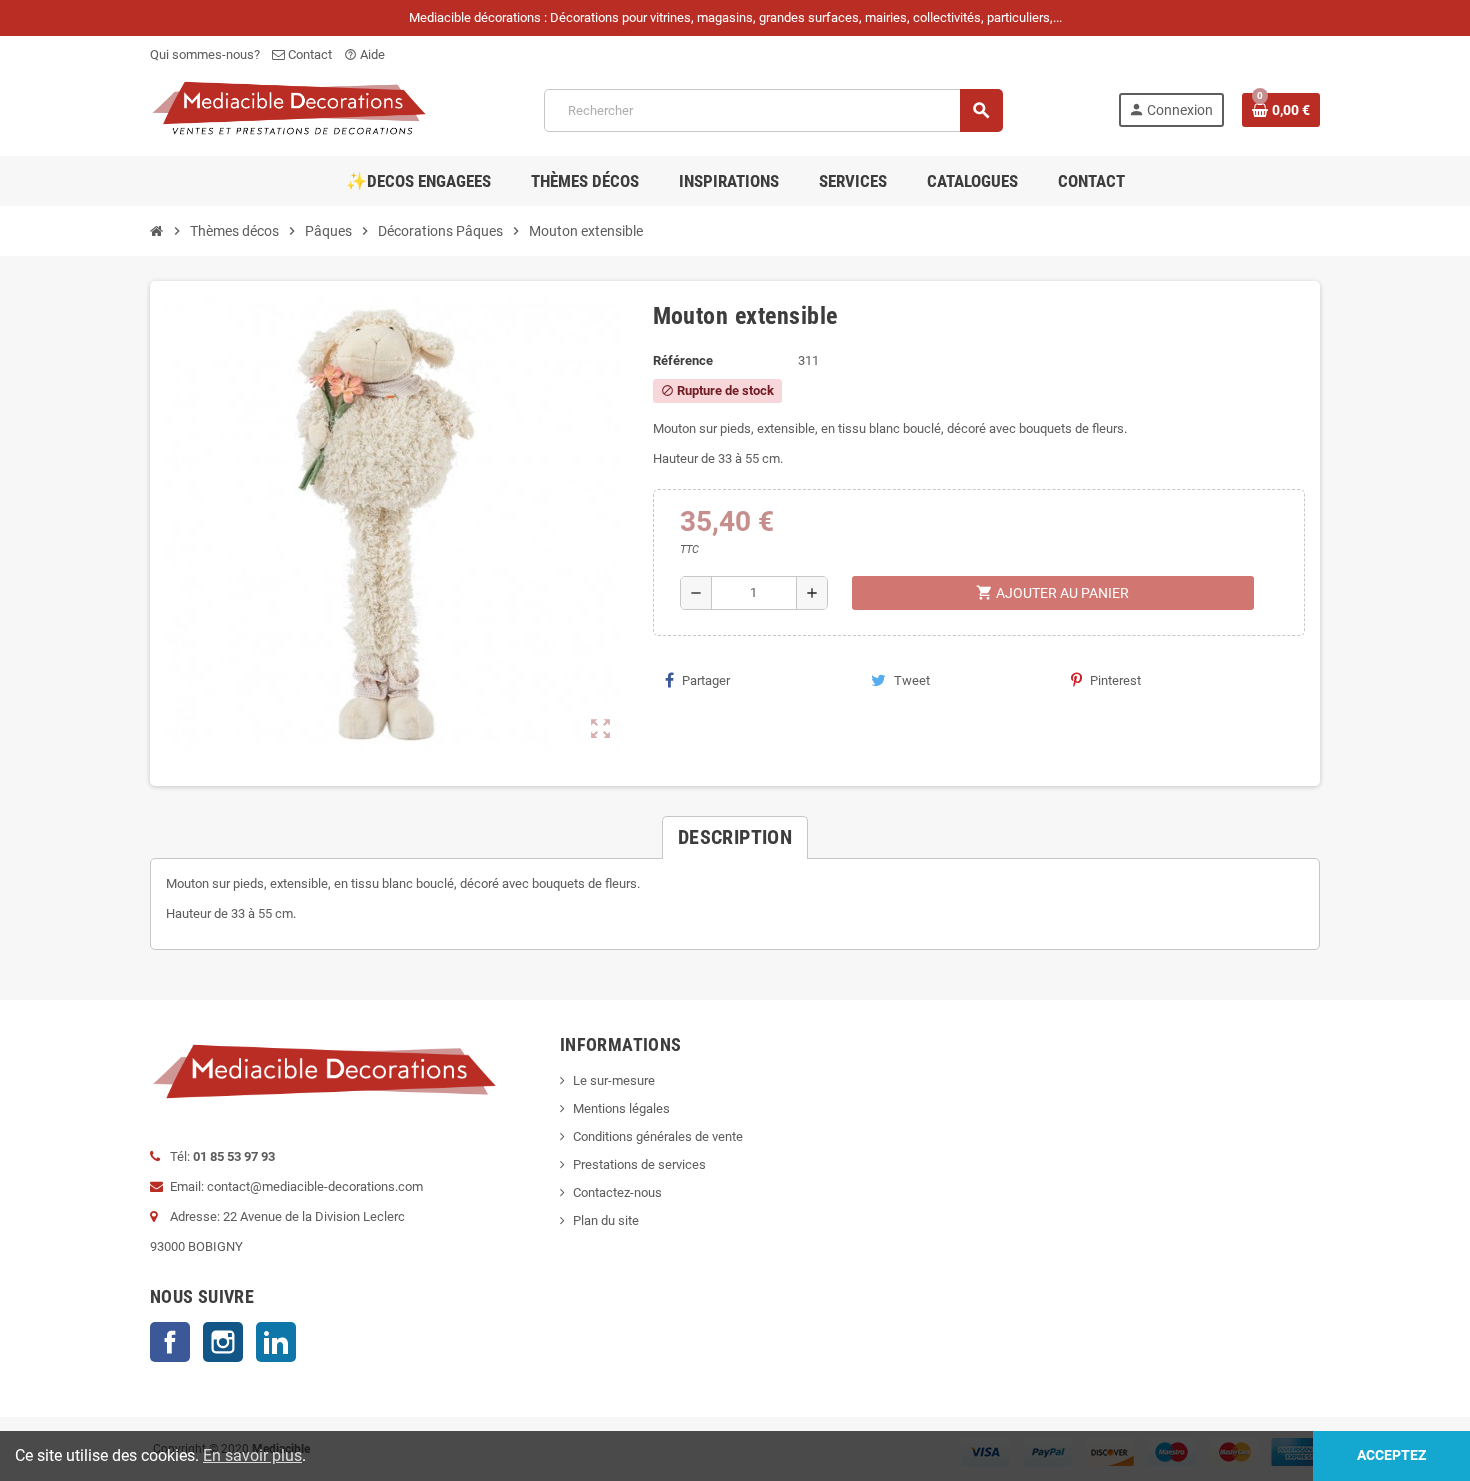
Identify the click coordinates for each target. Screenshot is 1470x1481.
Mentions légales (621, 1108)
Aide (364, 54)
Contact (308, 54)
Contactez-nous (617, 1192)
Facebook (170, 1342)
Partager (706, 680)
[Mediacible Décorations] (289, 109)
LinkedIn (276, 1342)
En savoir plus (252, 1455)
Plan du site (606, 1220)
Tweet (912, 680)
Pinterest (1115, 680)
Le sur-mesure (614, 1080)
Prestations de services (639, 1164)
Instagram (223, 1342)
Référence (683, 360)
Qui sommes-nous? (205, 54)
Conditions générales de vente (658, 1136)
